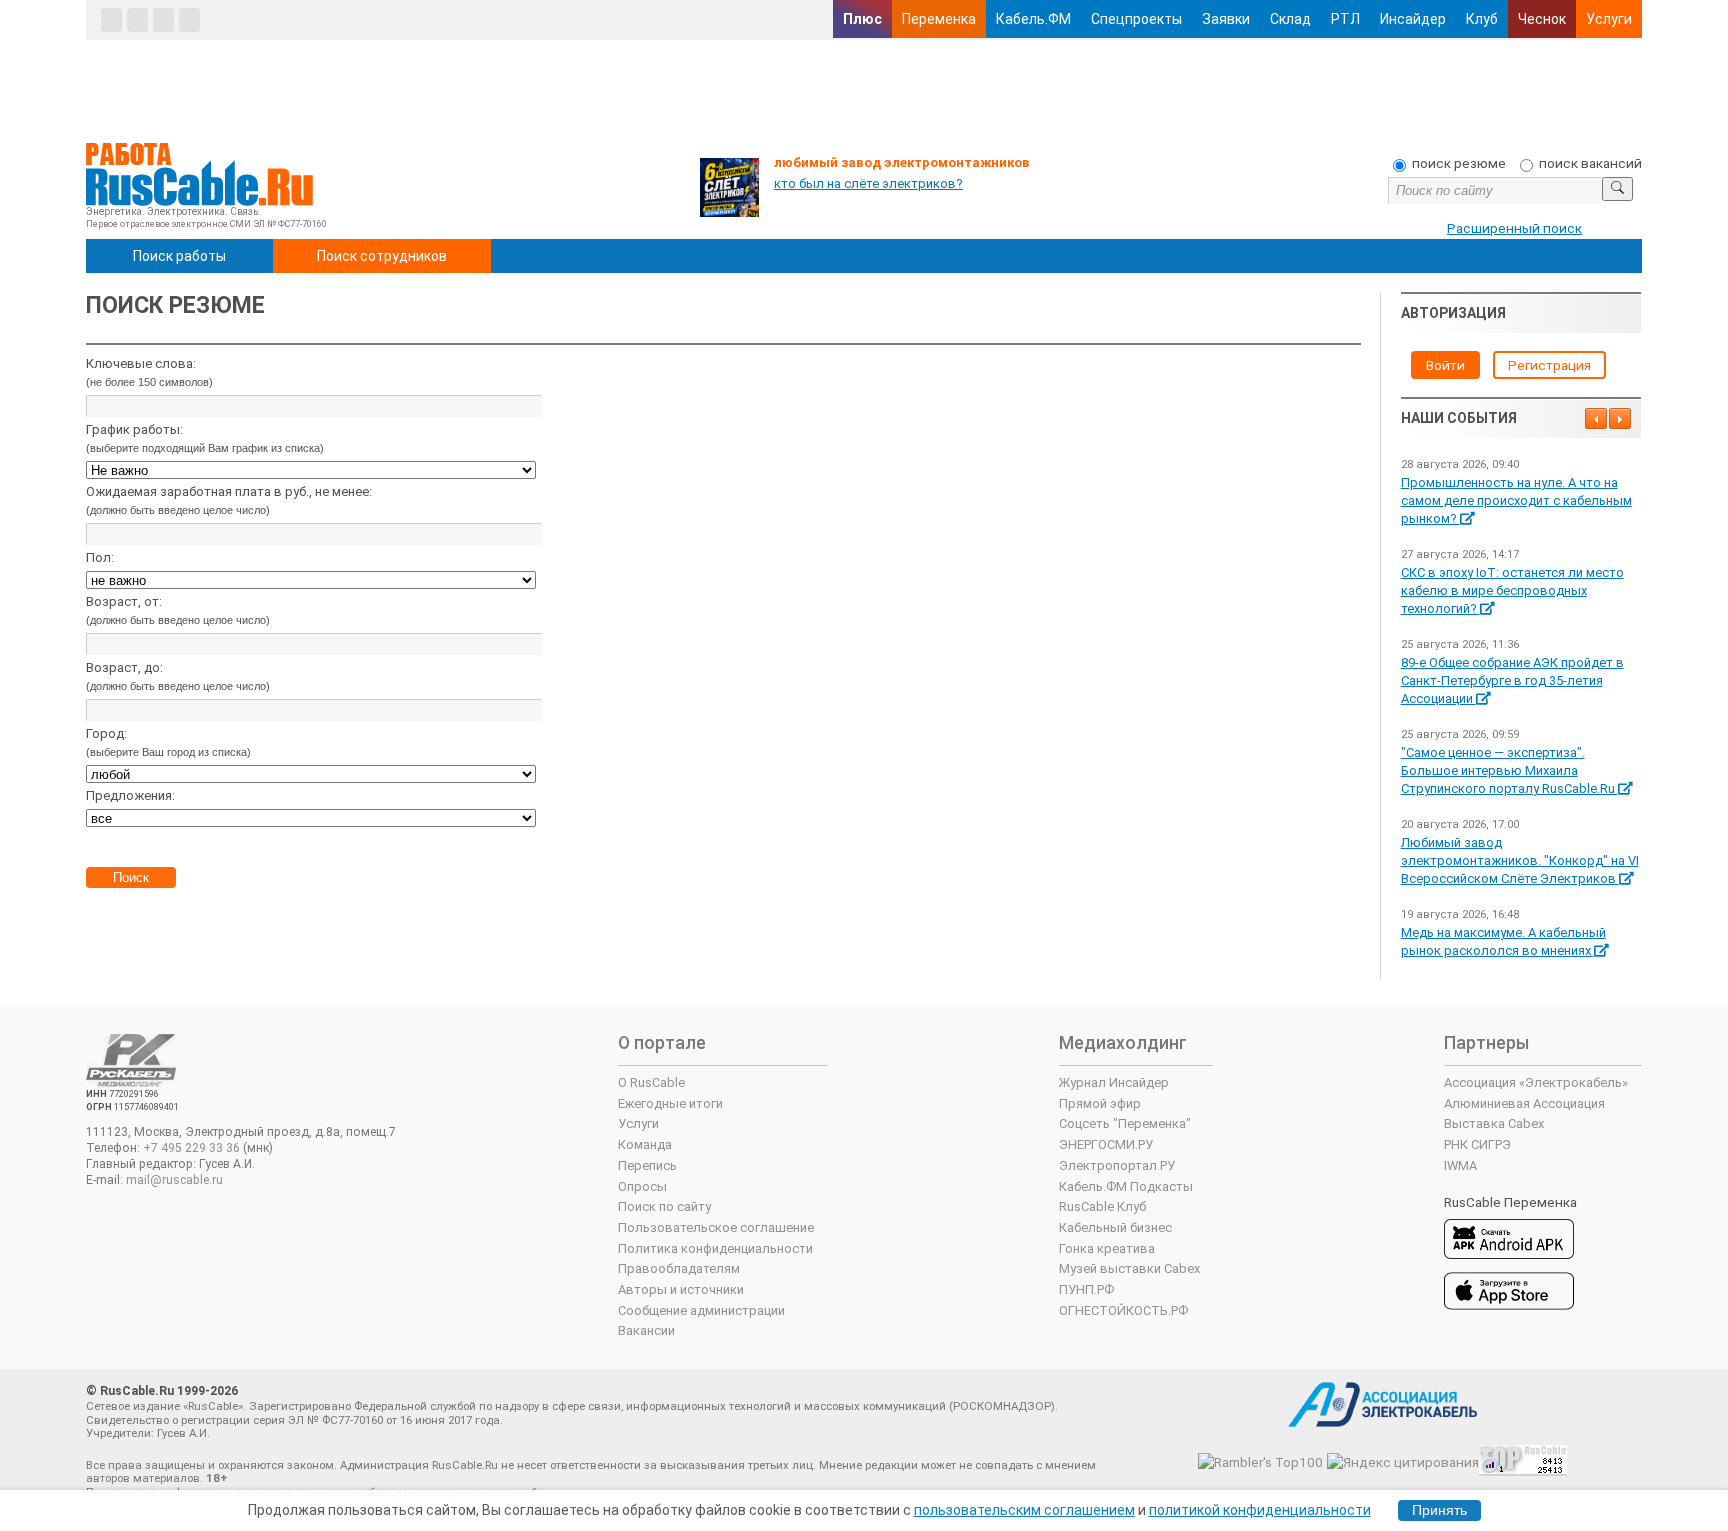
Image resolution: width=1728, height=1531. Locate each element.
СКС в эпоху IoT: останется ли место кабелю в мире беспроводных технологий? (1512, 590)
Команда (645, 1144)
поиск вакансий (1590, 163)
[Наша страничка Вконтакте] (111, 20)
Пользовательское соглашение (716, 1227)
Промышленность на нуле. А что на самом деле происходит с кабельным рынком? (1516, 500)
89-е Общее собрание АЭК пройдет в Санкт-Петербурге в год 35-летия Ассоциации (1512, 680)
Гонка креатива (1107, 1248)
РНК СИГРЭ (1477, 1144)
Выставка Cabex (1494, 1123)
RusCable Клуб (1102, 1206)
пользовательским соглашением (1024, 1510)
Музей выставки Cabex (1129, 1268)
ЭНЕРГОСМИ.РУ (1106, 1144)
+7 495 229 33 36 (191, 1148)
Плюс (862, 19)
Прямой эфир (1100, 1103)
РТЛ (1345, 19)
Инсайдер (1413, 19)
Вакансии (646, 1330)
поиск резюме (1459, 163)
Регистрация (1549, 365)
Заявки (1226, 19)
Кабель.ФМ (1033, 19)
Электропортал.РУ (1117, 1165)
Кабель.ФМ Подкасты (1126, 1186)
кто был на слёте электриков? (868, 183)
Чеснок (1542, 19)
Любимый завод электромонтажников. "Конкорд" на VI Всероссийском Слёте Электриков (1520, 860)
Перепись (647, 1165)
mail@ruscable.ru (174, 1180)
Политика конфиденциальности (715, 1248)
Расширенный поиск (1514, 228)
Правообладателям (679, 1268)
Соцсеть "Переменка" (1125, 1123)
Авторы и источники (681, 1289)
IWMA (1460, 1165)
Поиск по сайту (664, 1206)
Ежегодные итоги (670, 1103)
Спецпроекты (1136, 19)
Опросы (642, 1186)
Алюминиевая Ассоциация (1524, 1103)
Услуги (1609, 19)
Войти (1445, 365)
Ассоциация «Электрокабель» (1536, 1082)
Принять (1439, 1510)
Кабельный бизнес (1115, 1227)
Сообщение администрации (701, 1310)
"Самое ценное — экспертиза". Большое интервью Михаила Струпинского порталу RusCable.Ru (1509, 770)
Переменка (939, 19)
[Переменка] (189, 20)
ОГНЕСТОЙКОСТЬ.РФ (1123, 1310)
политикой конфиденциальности (1260, 1510)
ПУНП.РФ (1086, 1289)
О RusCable (651, 1082)
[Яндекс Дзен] (163, 20)
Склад (1290, 19)
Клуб (1482, 19)
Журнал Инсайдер (1114, 1082)
